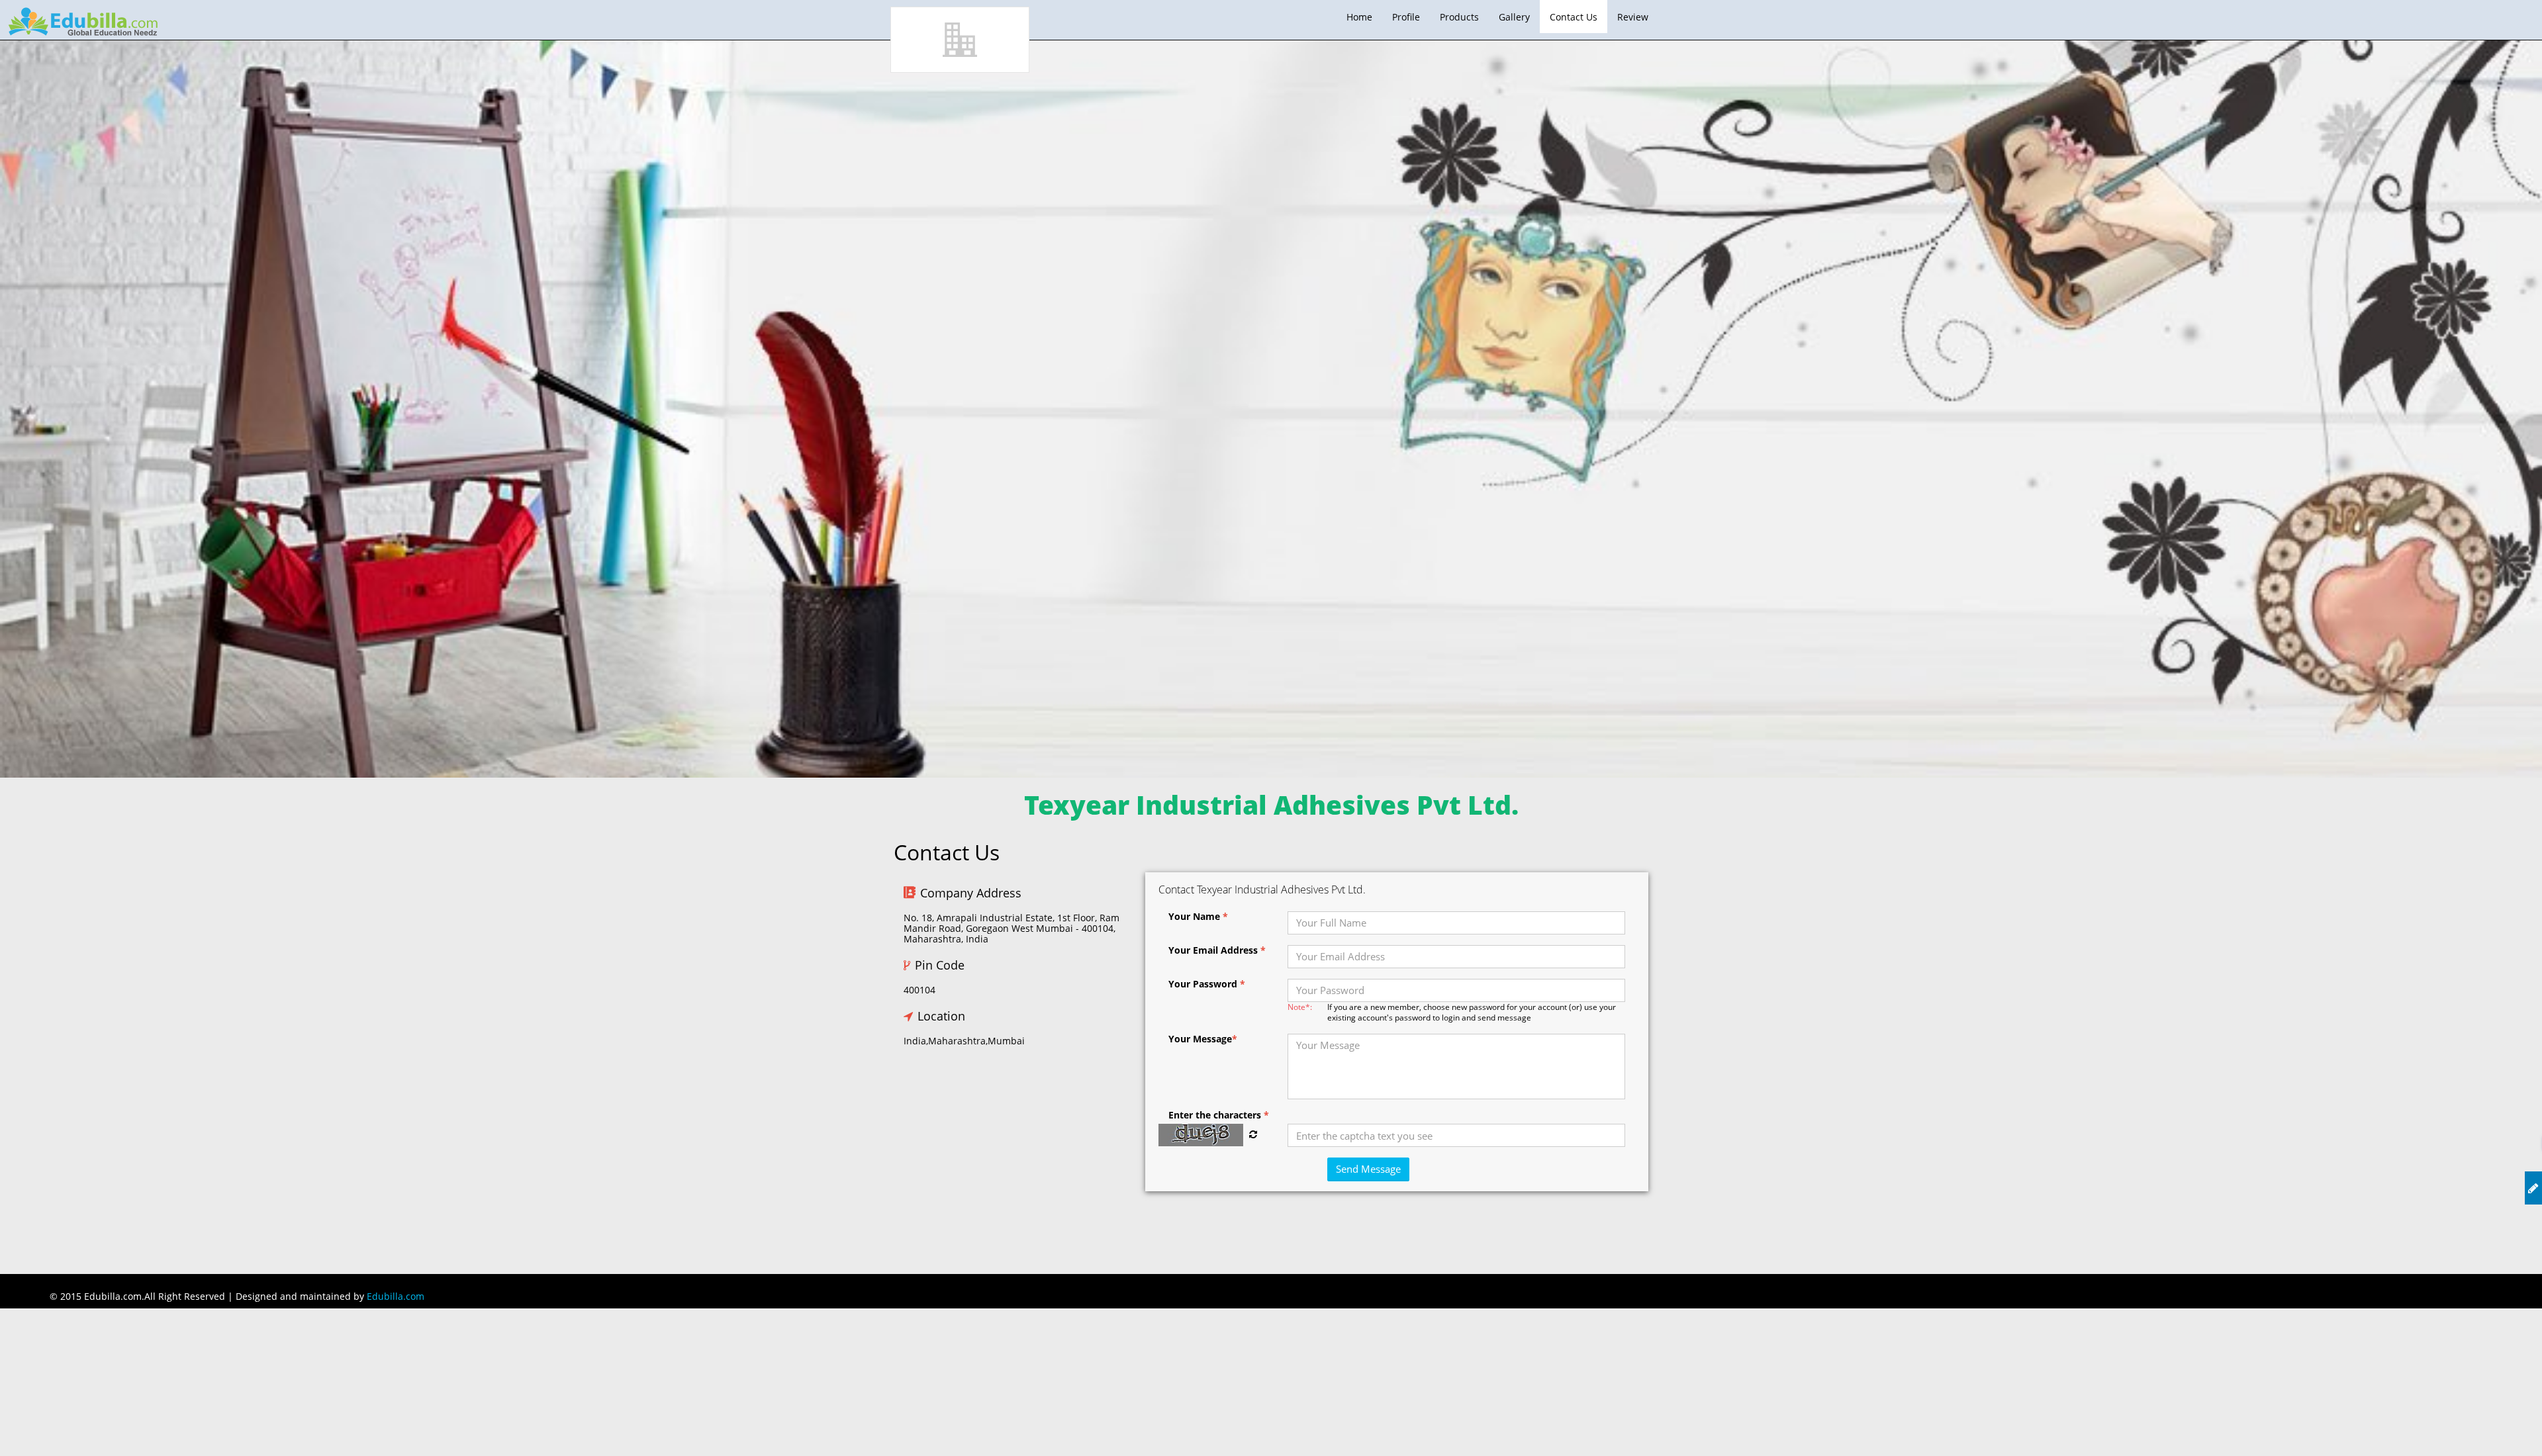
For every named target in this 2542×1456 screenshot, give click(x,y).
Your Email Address (1217, 950)
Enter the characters (1219, 1115)
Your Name (1198, 917)
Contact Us (1574, 17)
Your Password (1207, 984)
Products (1459, 17)
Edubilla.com (396, 1296)
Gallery (1514, 17)
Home (1359, 17)
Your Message (1203, 1039)
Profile (1406, 17)
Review (1633, 17)
